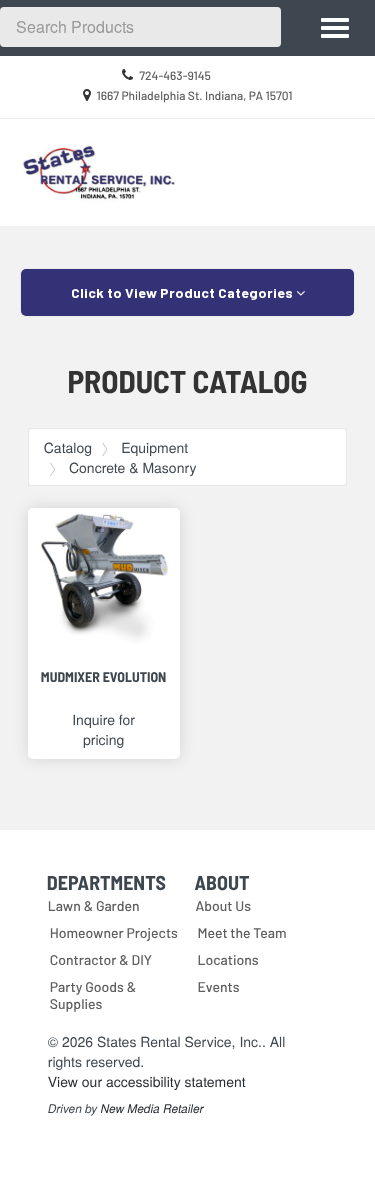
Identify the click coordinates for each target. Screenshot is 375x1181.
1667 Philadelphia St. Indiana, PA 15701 (194, 96)
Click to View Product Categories (183, 292)
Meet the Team (242, 932)
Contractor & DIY (101, 959)
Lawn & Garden (94, 905)
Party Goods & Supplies (93, 995)
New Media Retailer (152, 1109)
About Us (224, 905)
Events (219, 986)
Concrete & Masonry (132, 467)
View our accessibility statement (147, 1081)
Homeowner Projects (114, 932)
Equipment (154, 447)
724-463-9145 (175, 76)
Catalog (68, 447)
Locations (228, 959)
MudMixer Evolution (104, 676)
